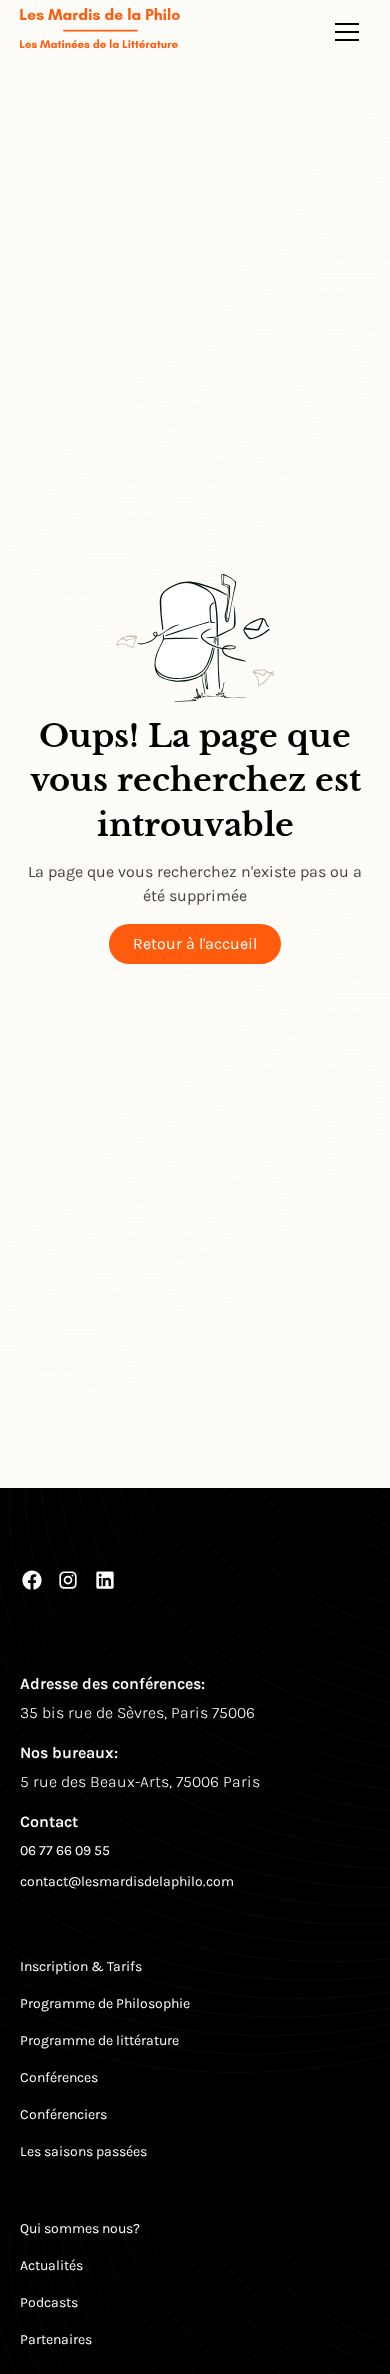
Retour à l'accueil (195, 943)
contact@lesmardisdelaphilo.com (127, 1881)
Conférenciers (63, 2114)
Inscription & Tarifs (81, 1966)
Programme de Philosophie (105, 2003)
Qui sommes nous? (80, 2228)
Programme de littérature (99, 2040)
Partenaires (56, 2339)
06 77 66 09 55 (65, 1850)
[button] (347, 32)
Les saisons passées (83, 2151)
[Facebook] (32, 1580)
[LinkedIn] (105, 1580)
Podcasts (49, 2302)
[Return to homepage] (100, 31)
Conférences (59, 2077)
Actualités (51, 2265)
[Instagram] (68, 1580)
